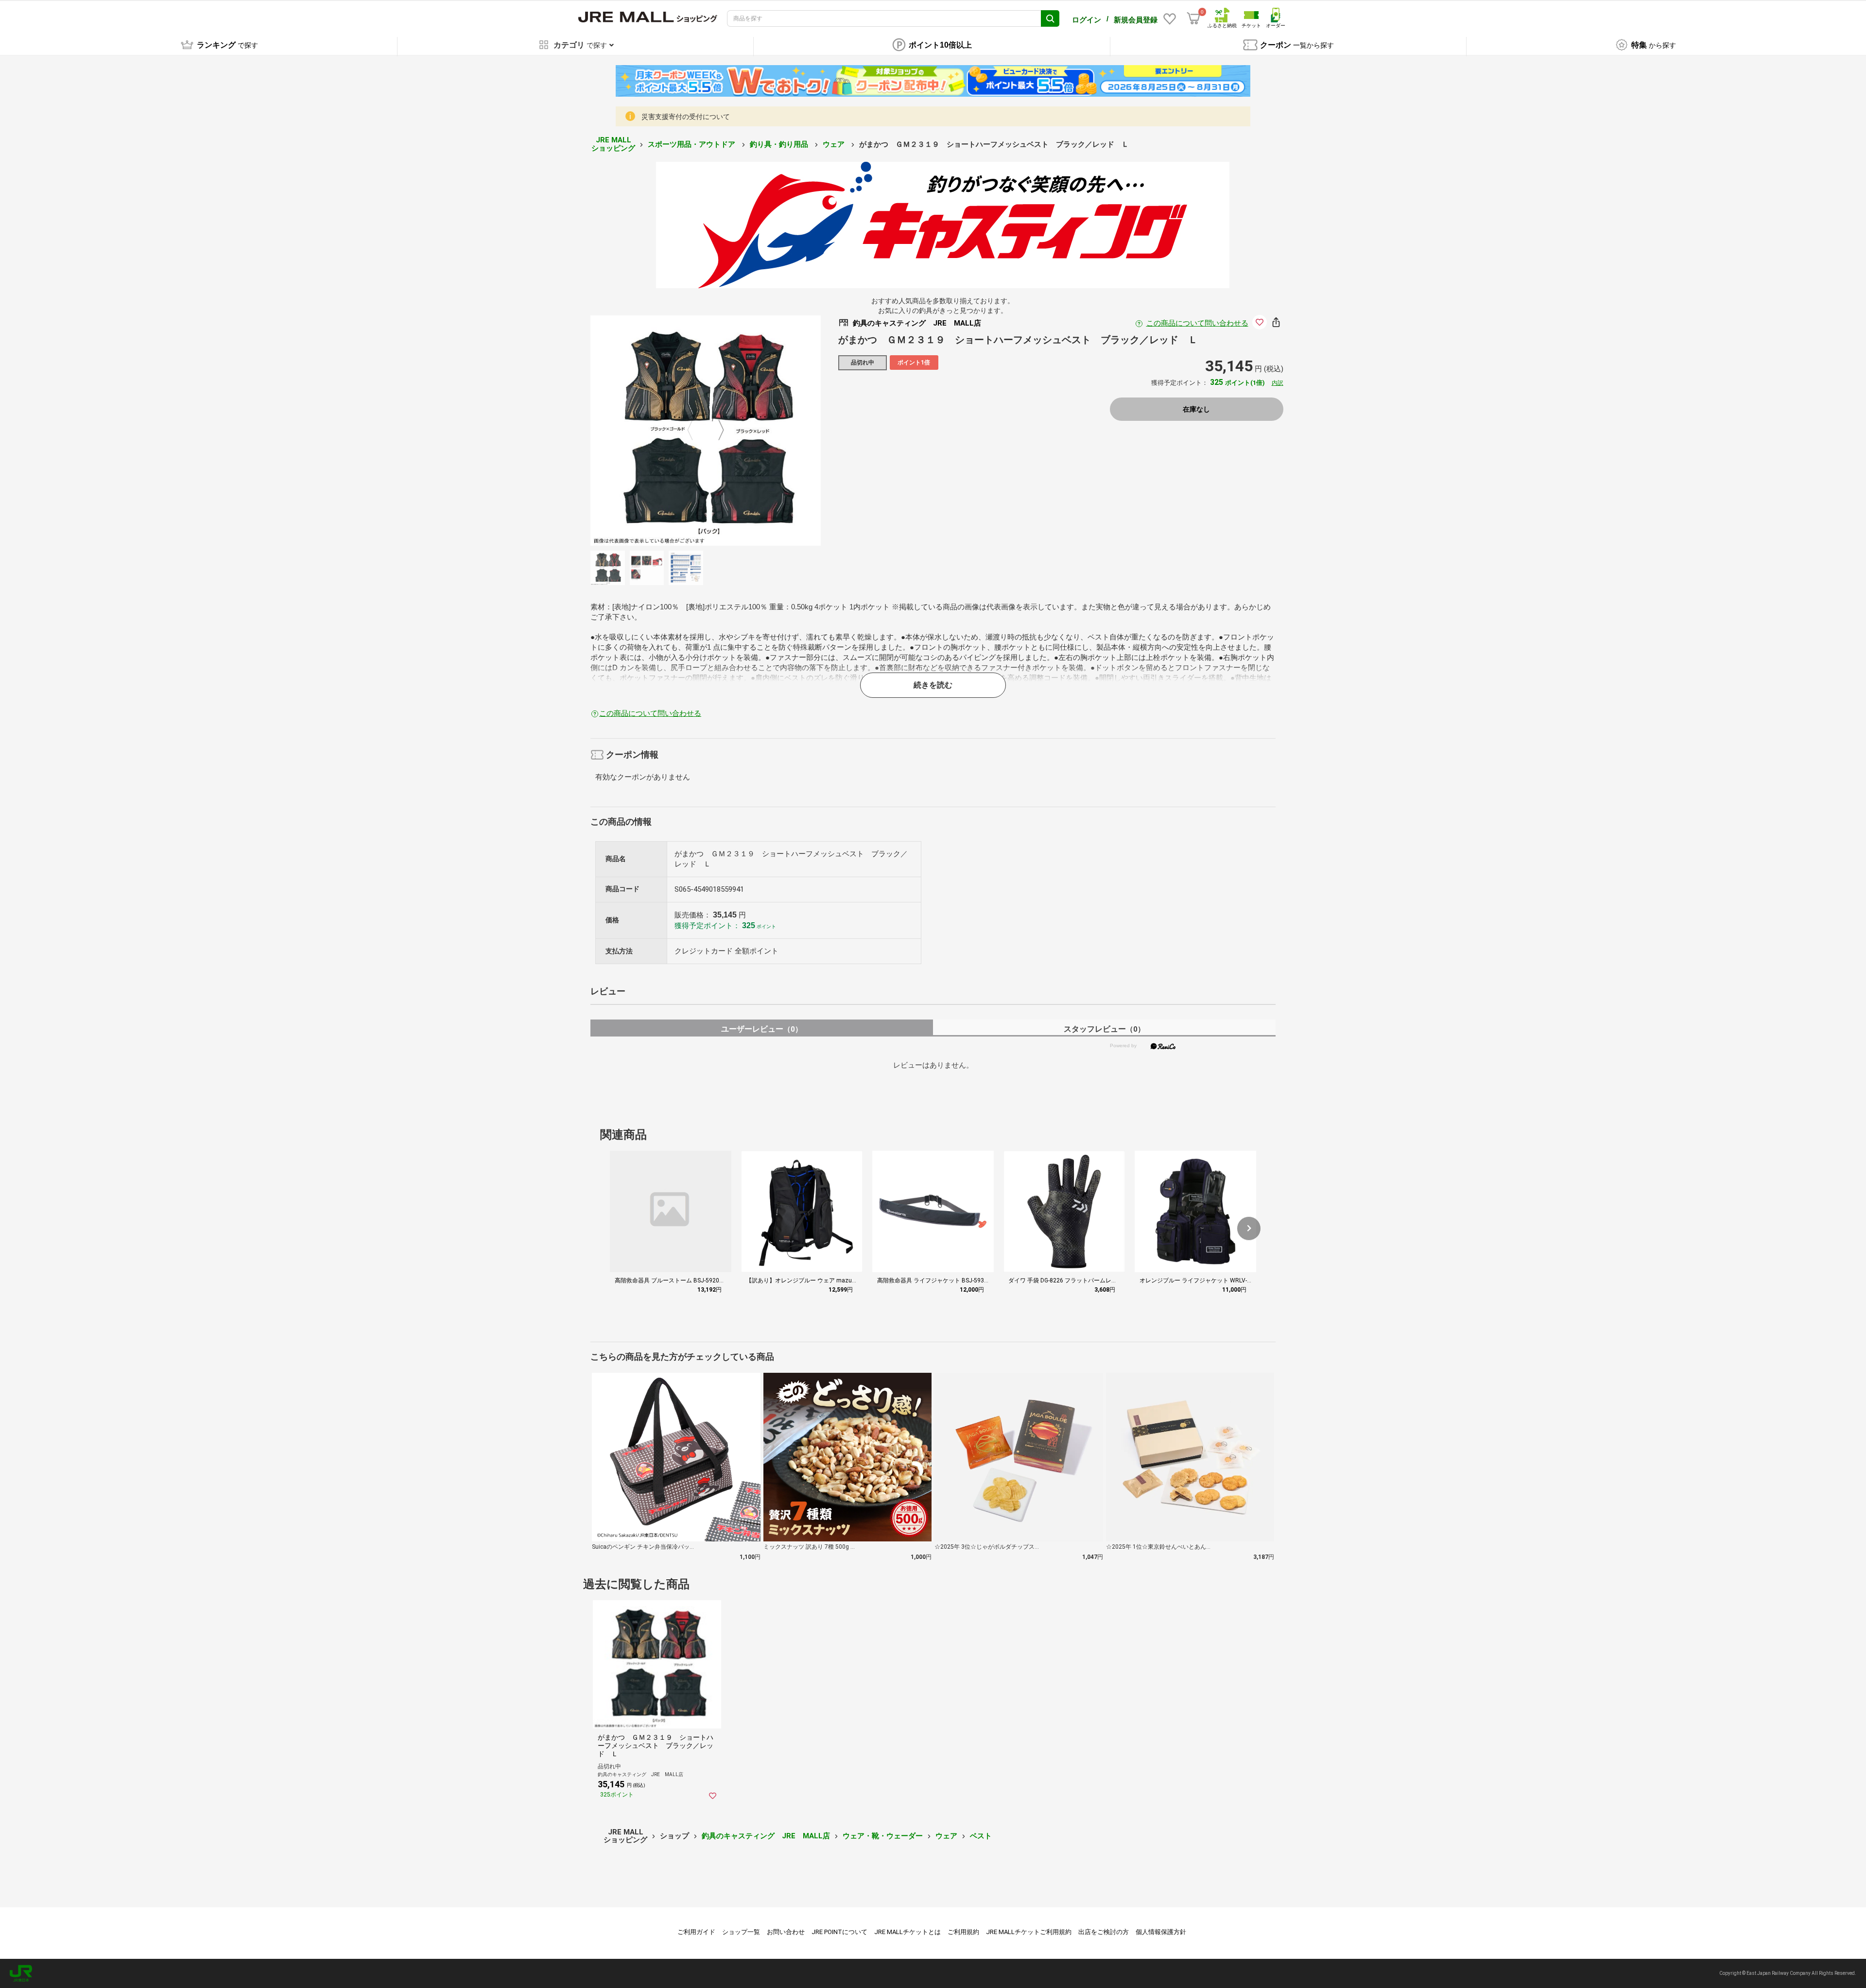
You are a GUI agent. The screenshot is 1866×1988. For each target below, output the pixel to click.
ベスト (981, 1836)
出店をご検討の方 (1104, 1932)
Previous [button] (696, 431)
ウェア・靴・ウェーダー (883, 1836)
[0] (1193, 18)
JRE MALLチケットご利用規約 (1029, 1932)
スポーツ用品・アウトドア (692, 144)
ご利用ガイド (696, 1932)
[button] (1249, 1228)
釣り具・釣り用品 (780, 144)
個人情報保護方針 (1161, 1932)
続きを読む (933, 685)
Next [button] (715, 431)
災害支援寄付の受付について (686, 117)
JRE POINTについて (839, 1932)
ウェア (835, 144)
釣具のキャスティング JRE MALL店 (766, 1836)
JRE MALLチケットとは (907, 1932)
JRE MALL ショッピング (613, 144)
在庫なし (1196, 409)
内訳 (1278, 383)
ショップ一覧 (741, 1932)
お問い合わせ (786, 1932)
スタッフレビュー (1104, 1029)
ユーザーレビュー (762, 1029)
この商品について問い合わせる (1197, 323)
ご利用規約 (963, 1932)
